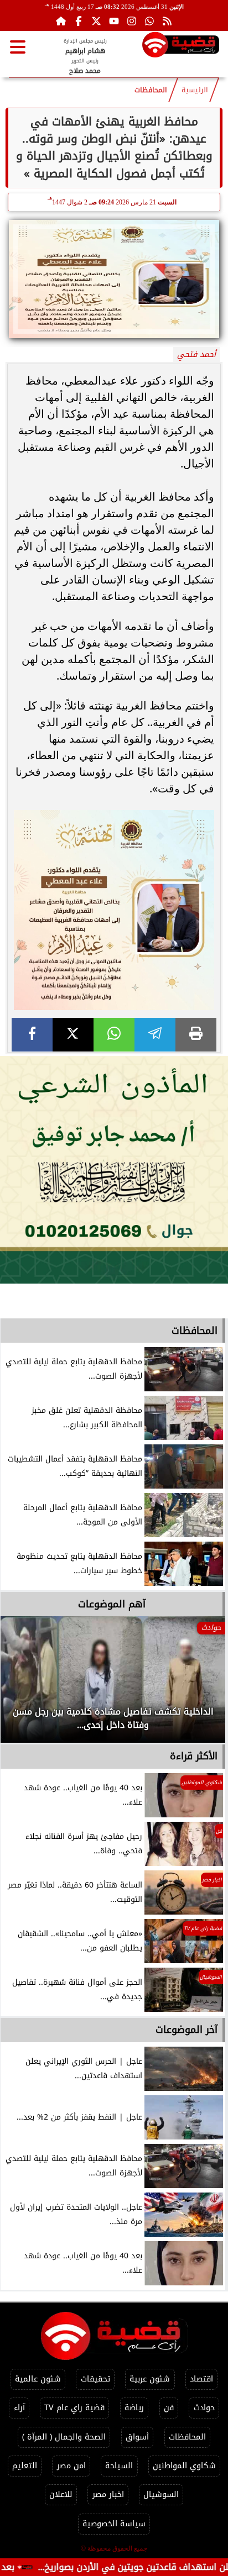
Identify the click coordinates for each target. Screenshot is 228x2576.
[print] (196, 1035)
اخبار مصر (108, 2494)
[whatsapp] (114, 1035)
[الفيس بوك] (79, 21)
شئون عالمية (38, 2379)
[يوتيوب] (114, 21)
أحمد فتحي (196, 354)
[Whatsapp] (149, 21)
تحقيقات (95, 2379)
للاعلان (61, 2494)
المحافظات (151, 90)
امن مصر (71, 2466)
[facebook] (32, 1035)
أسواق (137, 2437)
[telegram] (155, 1035)
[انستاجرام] (132, 21)
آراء (19, 2408)
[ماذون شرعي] (114, 1170)
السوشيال (161, 2494)
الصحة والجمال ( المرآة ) (64, 2437)
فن (169, 2408)
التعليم (25, 2466)
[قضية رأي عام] (181, 47)
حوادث (204, 2408)
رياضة (134, 2408)
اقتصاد (201, 2379)
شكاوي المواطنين (184, 2466)
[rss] (167, 21)
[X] (73, 1035)
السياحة (119, 2466)
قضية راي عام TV (74, 2408)
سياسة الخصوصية (114, 2524)
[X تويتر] (96, 21)
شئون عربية (150, 2379)
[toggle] (18, 47)
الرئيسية (195, 90)
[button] (24, 1685)
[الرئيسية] (61, 21)
